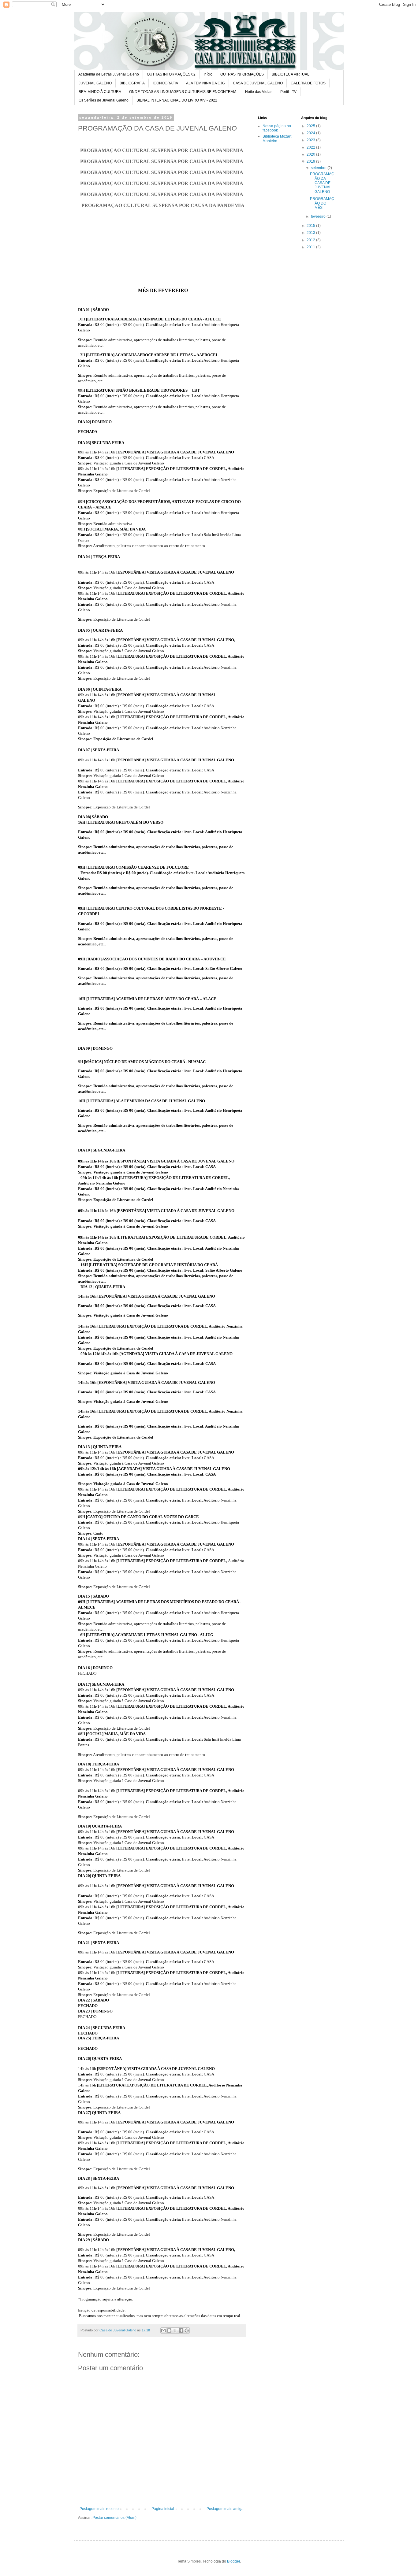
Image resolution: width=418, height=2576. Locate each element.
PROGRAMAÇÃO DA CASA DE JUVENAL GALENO (322, 183)
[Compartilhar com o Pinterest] (187, 2330)
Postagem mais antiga (225, 2509)
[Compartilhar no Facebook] (181, 2330)
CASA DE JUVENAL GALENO (258, 83)
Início (208, 74)
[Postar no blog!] (169, 2330)
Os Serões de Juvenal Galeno (104, 100)
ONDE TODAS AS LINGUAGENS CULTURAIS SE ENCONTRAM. (183, 92)
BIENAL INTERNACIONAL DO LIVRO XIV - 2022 (177, 100)
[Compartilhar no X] (175, 2330)
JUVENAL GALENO (95, 83)
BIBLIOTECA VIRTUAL (291, 74)
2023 (311, 140)
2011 (311, 247)
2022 (311, 147)
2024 (311, 133)
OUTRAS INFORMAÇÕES (242, 74)
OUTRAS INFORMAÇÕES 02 (171, 74)
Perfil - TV (288, 92)
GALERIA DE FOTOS (308, 83)
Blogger (233, 2561)
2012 (311, 240)
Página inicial (163, 2509)
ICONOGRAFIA (165, 83)
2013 (311, 233)
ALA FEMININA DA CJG (205, 83)
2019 (311, 161)
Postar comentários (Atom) (114, 2518)
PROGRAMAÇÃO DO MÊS (322, 203)
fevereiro (319, 216)
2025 (311, 126)
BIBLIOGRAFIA (132, 83)
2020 (311, 154)
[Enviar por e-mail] (163, 2330)
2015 (311, 226)
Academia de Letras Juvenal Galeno (109, 74)
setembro (319, 168)
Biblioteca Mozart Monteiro (277, 139)
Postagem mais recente (99, 2509)
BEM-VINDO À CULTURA (100, 92)
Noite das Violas (259, 92)
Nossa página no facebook (277, 128)
